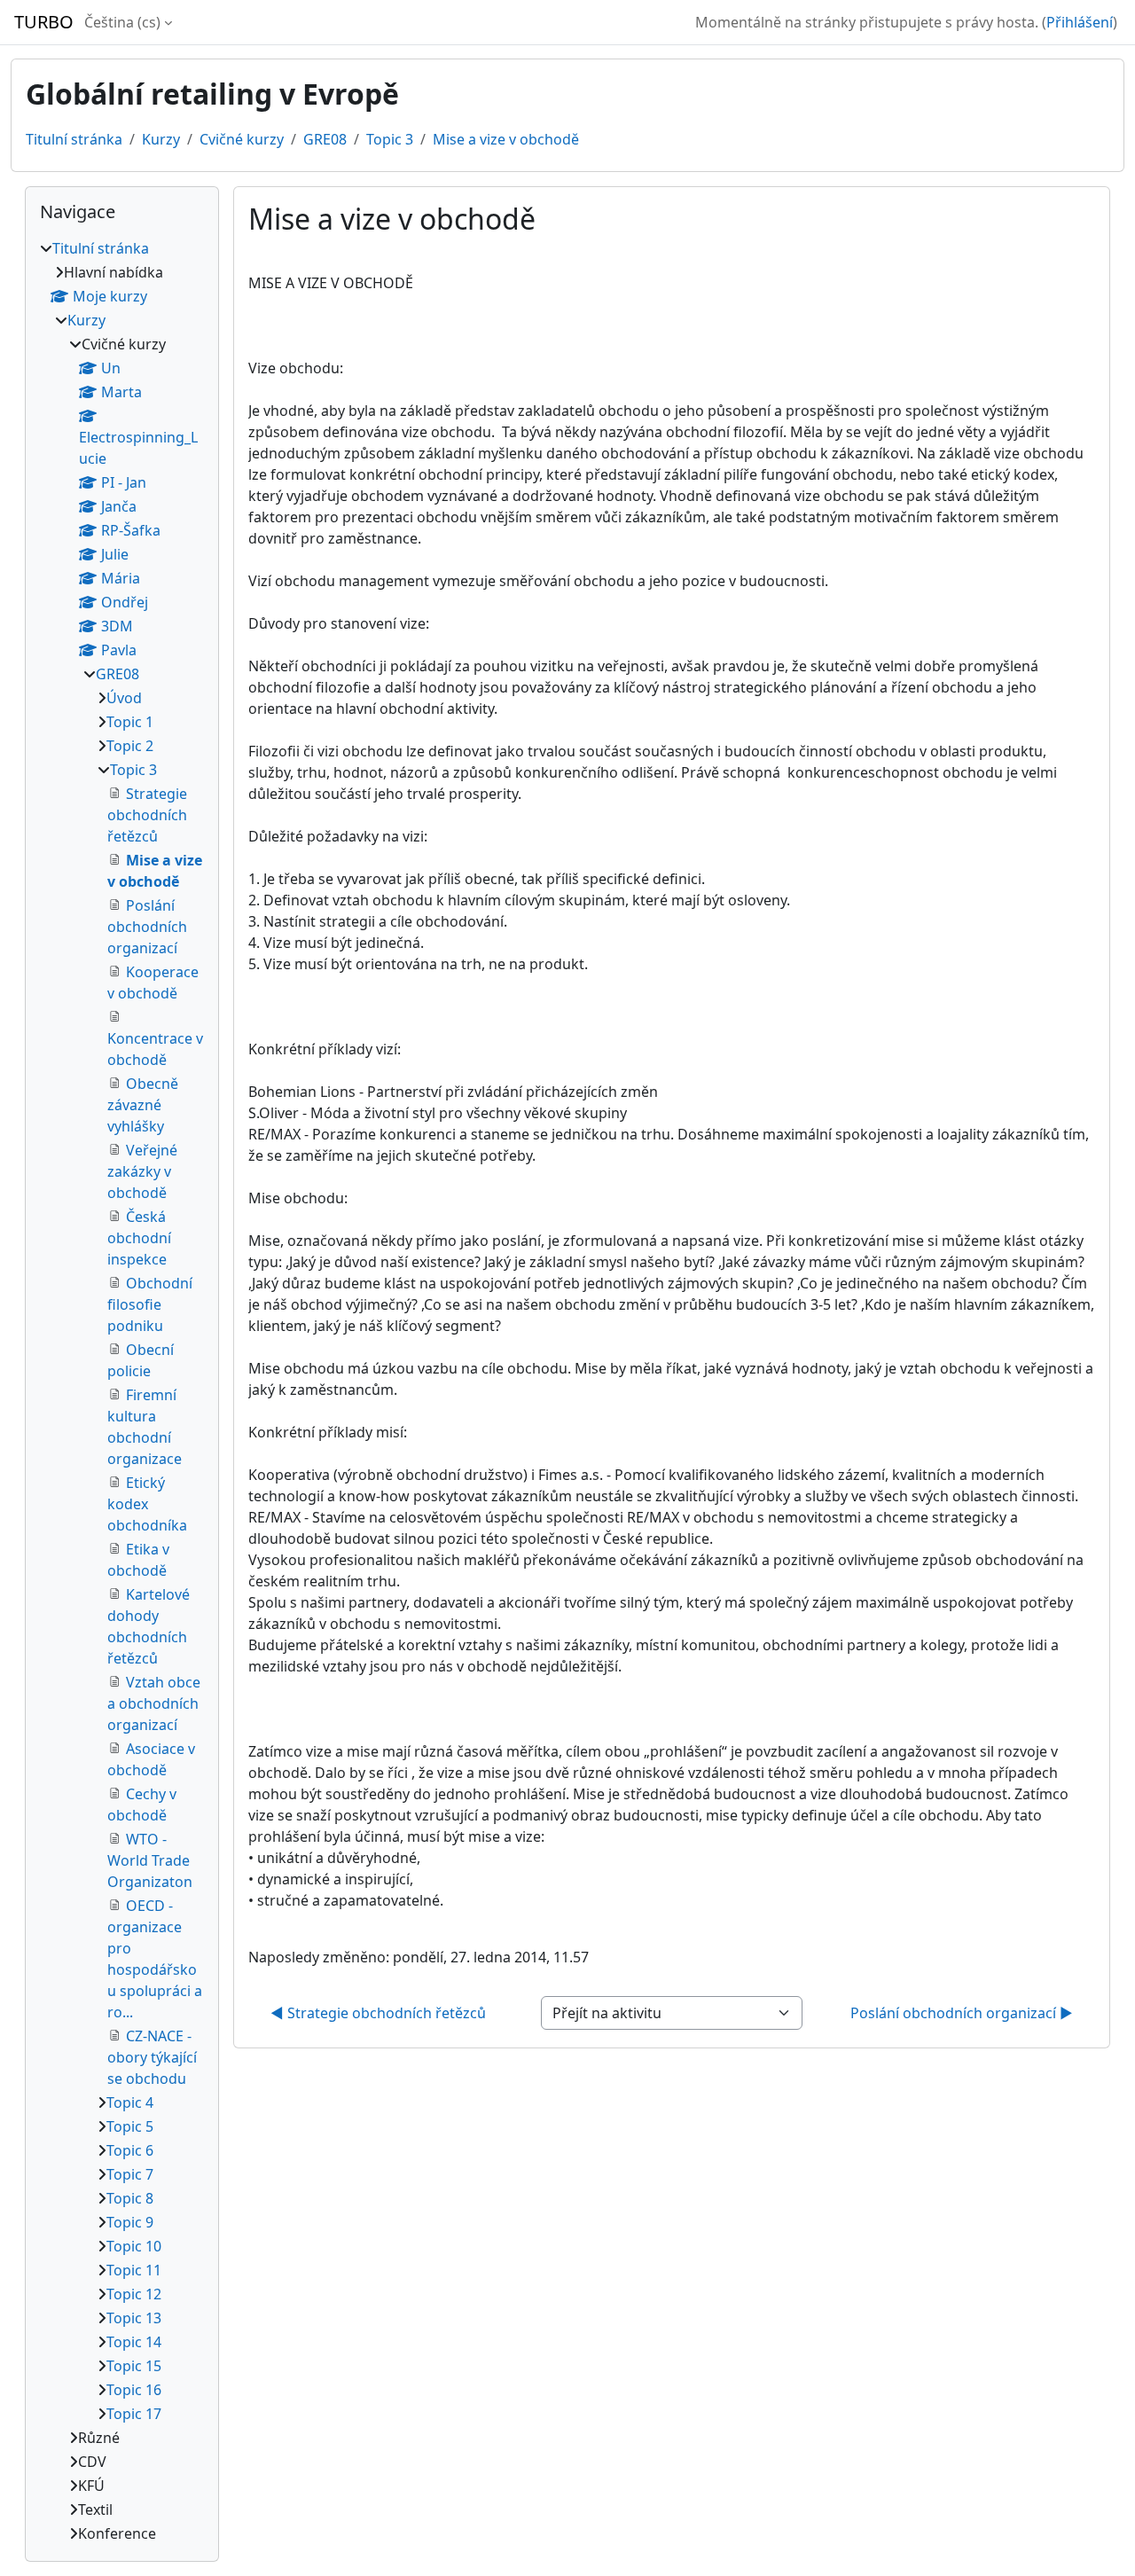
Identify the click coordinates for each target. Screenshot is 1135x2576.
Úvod (124, 698)
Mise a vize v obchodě (506, 139)
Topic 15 (134, 2366)
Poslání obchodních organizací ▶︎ (962, 2013)
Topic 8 (130, 2198)
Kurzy (161, 139)
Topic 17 (134, 2414)
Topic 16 (134, 2390)
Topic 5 (130, 2126)
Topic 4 (130, 2102)
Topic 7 (130, 2174)
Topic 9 (130, 2222)
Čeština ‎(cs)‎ (122, 22)
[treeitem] (122, 1391)
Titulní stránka (74, 139)
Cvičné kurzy (242, 139)
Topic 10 (134, 2246)
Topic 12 (134, 2294)
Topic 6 (130, 2150)
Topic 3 (390, 139)
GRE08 (325, 139)
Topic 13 (134, 2318)
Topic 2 (130, 746)
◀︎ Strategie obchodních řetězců (378, 2013)
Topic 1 (130, 722)
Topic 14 (134, 2342)
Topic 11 (134, 2270)
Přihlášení (1080, 22)
